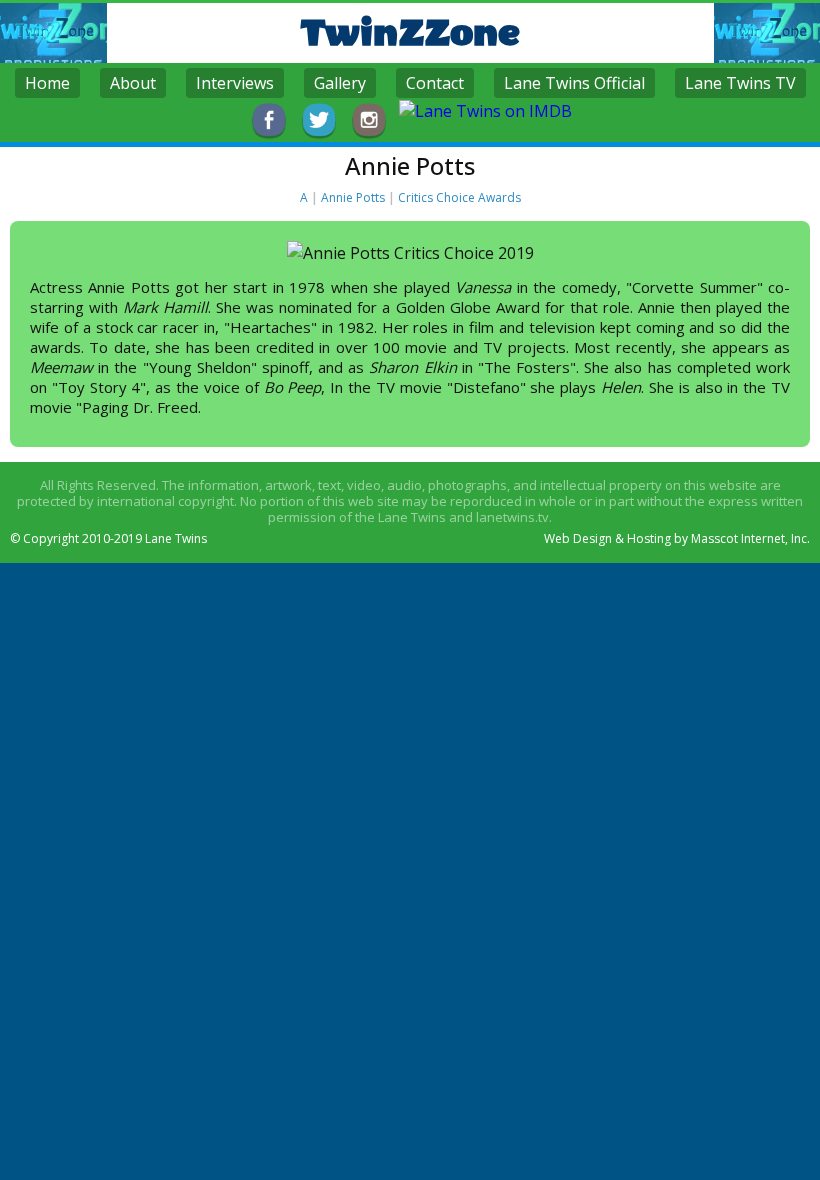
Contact (435, 83)
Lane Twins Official (574, 83)
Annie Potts (353, 197)
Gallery (340, 83)
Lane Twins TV (740, 83)
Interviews (235, 83)
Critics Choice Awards (459, 197)
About (133, 83)
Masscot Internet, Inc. (750, 538)
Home (47, 83)
